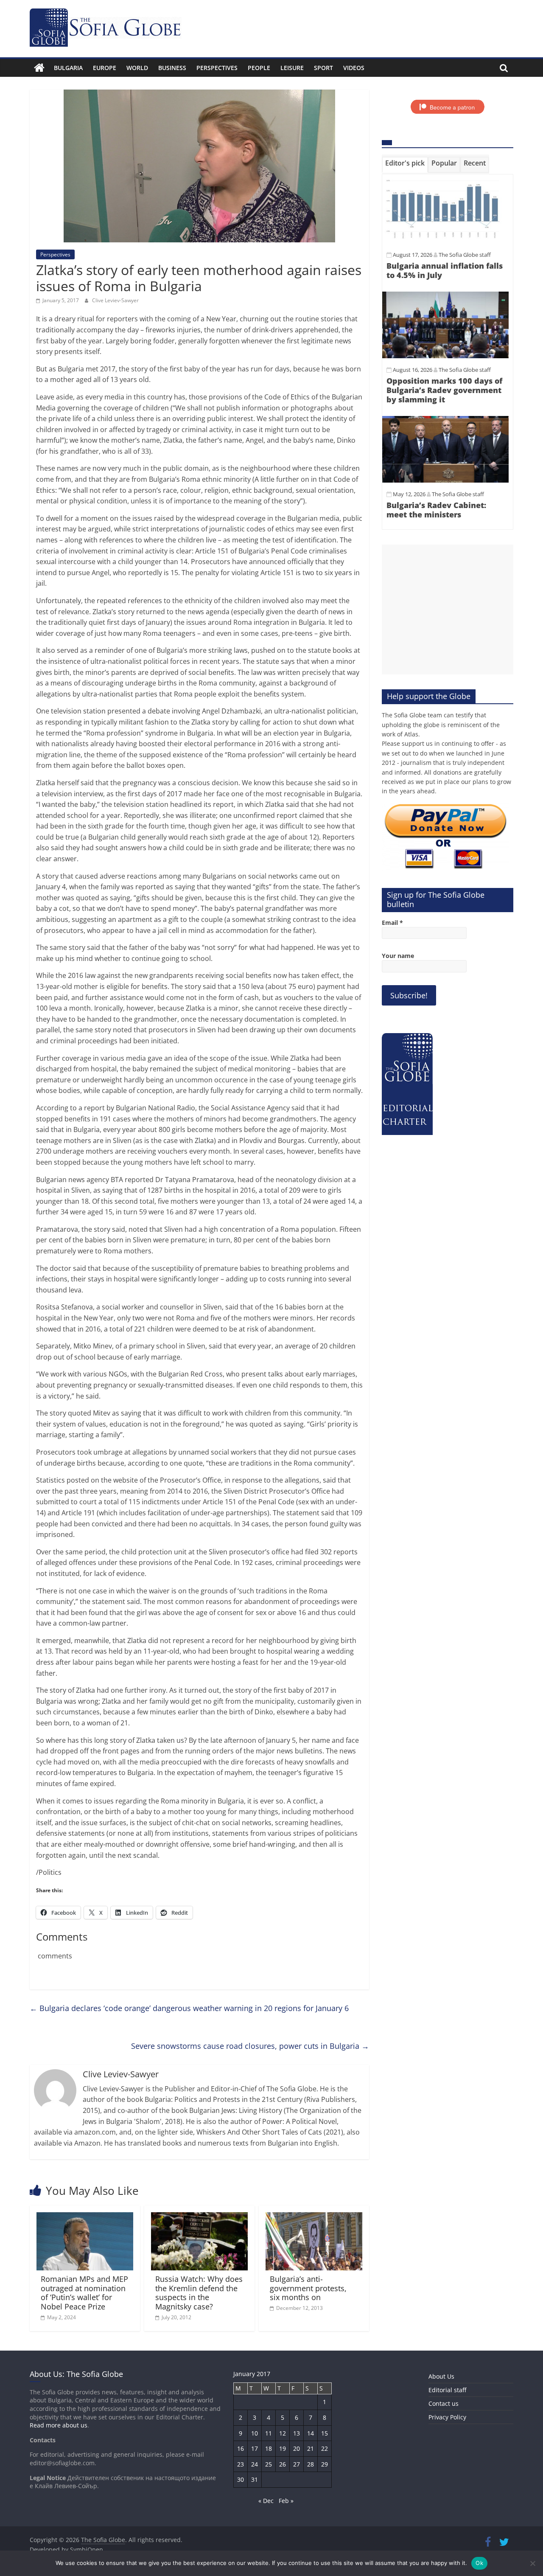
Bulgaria (68, 68)
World (137, 68)
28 (311, 2464)
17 (255, 2448)
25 (269, 2464)
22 (325, 2448)
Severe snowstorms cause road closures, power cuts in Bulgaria (250, 2046)
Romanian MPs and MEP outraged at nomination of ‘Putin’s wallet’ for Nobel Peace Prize (84, 2293)
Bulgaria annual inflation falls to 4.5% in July (445, 270)
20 (297, 2448)
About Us (441, 2376)
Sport (323, 68)
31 (255, 2479)
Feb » (286, 2501)
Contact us (444, 2403)
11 (269, 2433)
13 (297, 2433)
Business (172, 68)
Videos (354, 68)
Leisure (292, 68)
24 (255, 2464)
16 (241, 2448)
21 (311, 2448)
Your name (398, 956)
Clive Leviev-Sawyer (115, 300)
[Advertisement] (448, 610)
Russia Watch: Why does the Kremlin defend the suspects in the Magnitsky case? (199, 2293)
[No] (532, 2563)
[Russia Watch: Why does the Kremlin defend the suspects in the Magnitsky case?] (199, 2217)
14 (311, 2433)
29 (325, 2464)
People (259, 68)
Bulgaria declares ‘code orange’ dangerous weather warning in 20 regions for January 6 (189, 2008)
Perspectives (217, 68)
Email (392, 923)
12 (283, 2433)
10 (255, 2433)
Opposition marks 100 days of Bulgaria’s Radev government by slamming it (444, 390)
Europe (105, 68)
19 (283, 2448)
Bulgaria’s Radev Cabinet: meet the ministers (436, 510)
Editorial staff (447, 2390)
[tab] (405, 165)
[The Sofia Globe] (39, 68)
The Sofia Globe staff (465, 255)
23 (241, 2464)
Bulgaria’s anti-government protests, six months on (308, 2288)
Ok (479, 2563)
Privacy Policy (447, 2417)
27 (297, 2464)
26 (283, 2464)
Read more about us (59, 2425)
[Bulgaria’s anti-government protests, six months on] (314, 2217)
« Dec (266, 2501)
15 (325, 2433)
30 (241, 2479)
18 (269, 2448)
